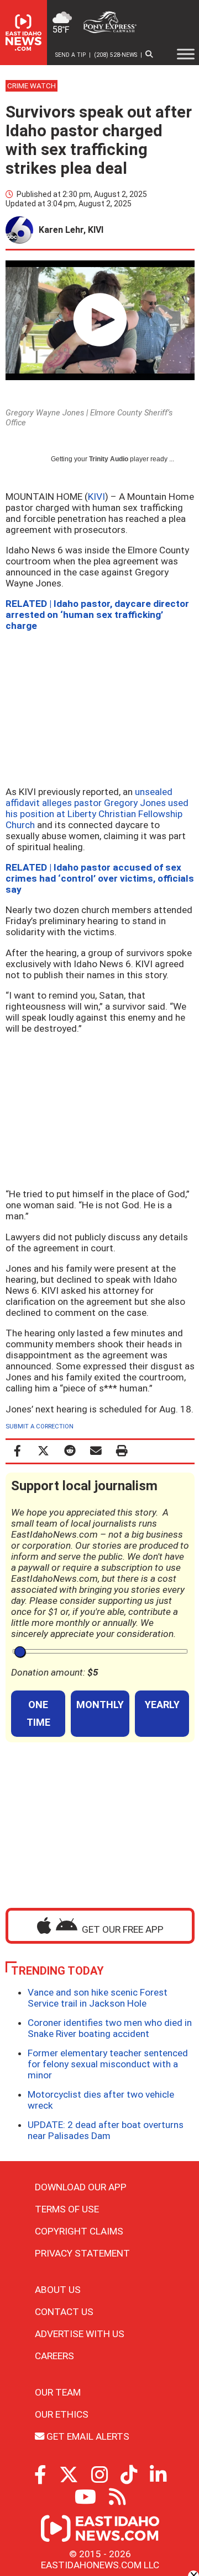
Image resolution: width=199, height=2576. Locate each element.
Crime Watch (32, 86)
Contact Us (64, 2312)
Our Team (58, 2392)
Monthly (100, 1705)
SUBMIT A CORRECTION (40, 1426)
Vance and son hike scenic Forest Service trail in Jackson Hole (98, 1998)
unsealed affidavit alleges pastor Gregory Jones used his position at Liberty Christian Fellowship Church (97, 808)
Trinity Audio (109, 459)
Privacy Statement (82, 2253)
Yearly (162, 1705)
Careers (54, 2356)
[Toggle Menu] (186, 54)
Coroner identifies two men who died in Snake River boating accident (110, 2028)
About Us (58, 2290)
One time (38, 1713)
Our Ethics (62, 2414)
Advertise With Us (80, 2334)
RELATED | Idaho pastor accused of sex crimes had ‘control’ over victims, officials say (100, 878)
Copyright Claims (79, 2231)
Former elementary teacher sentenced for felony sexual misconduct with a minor (108, 2064)
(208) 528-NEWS (116, 55)
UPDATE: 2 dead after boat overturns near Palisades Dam (106, 2130)
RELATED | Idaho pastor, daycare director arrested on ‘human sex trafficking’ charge (97, 615)
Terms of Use (67, 2209)
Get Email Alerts (87, 2436)
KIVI (96, 497)
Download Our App (81, 2187)
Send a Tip (70, 55)
